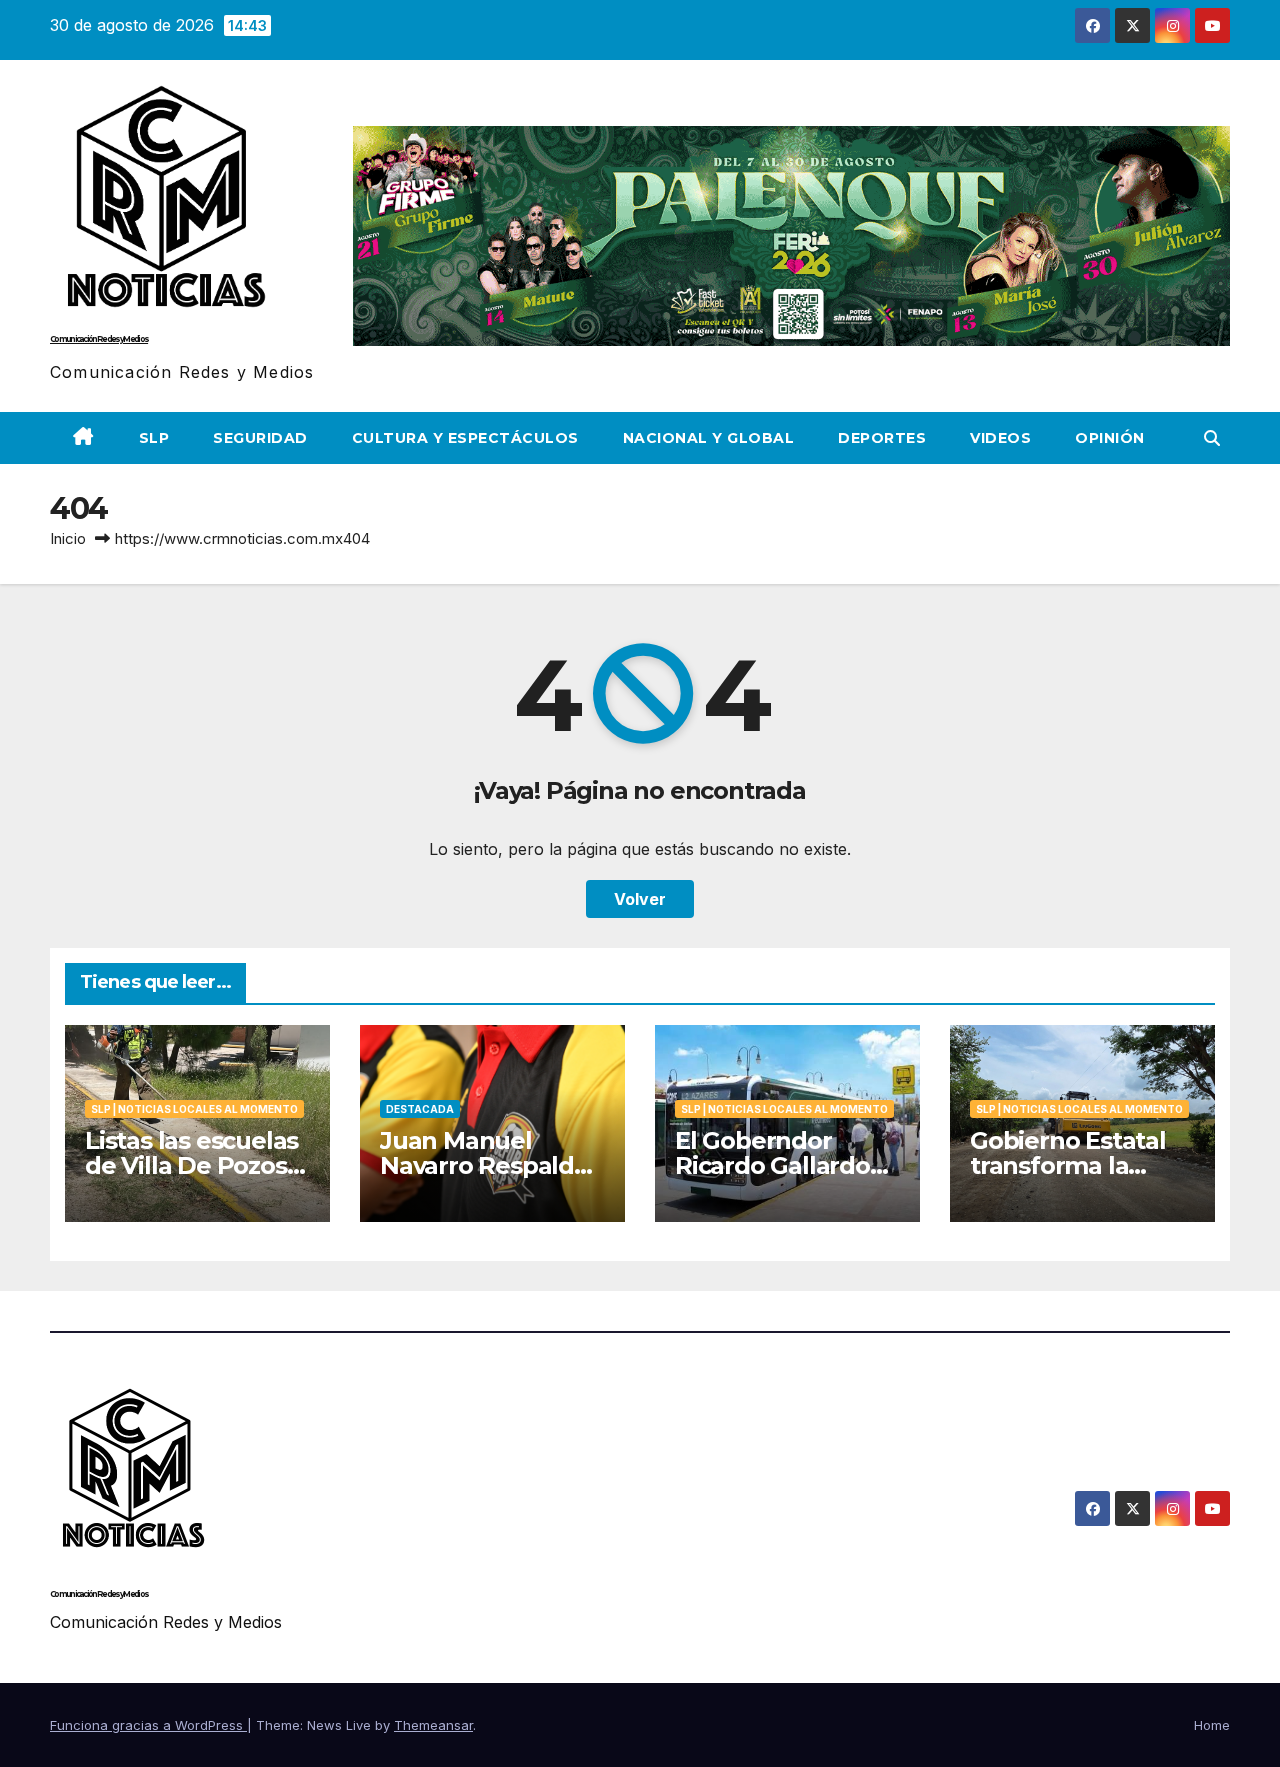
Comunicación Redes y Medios (99, 339)
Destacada (420, 1109)
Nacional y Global (709, 438)
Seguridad (260, 438)
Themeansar (433, 1725)
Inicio (68, 538)
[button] (1212, 438)
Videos (1000, 438)
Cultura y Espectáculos (465, 438)
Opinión (1110, 438)
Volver (640, 899)
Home (1212, 1725)
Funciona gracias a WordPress (148, 1725)
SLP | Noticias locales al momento (194, 1109)
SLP (154, 438)
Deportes (882, 438)
